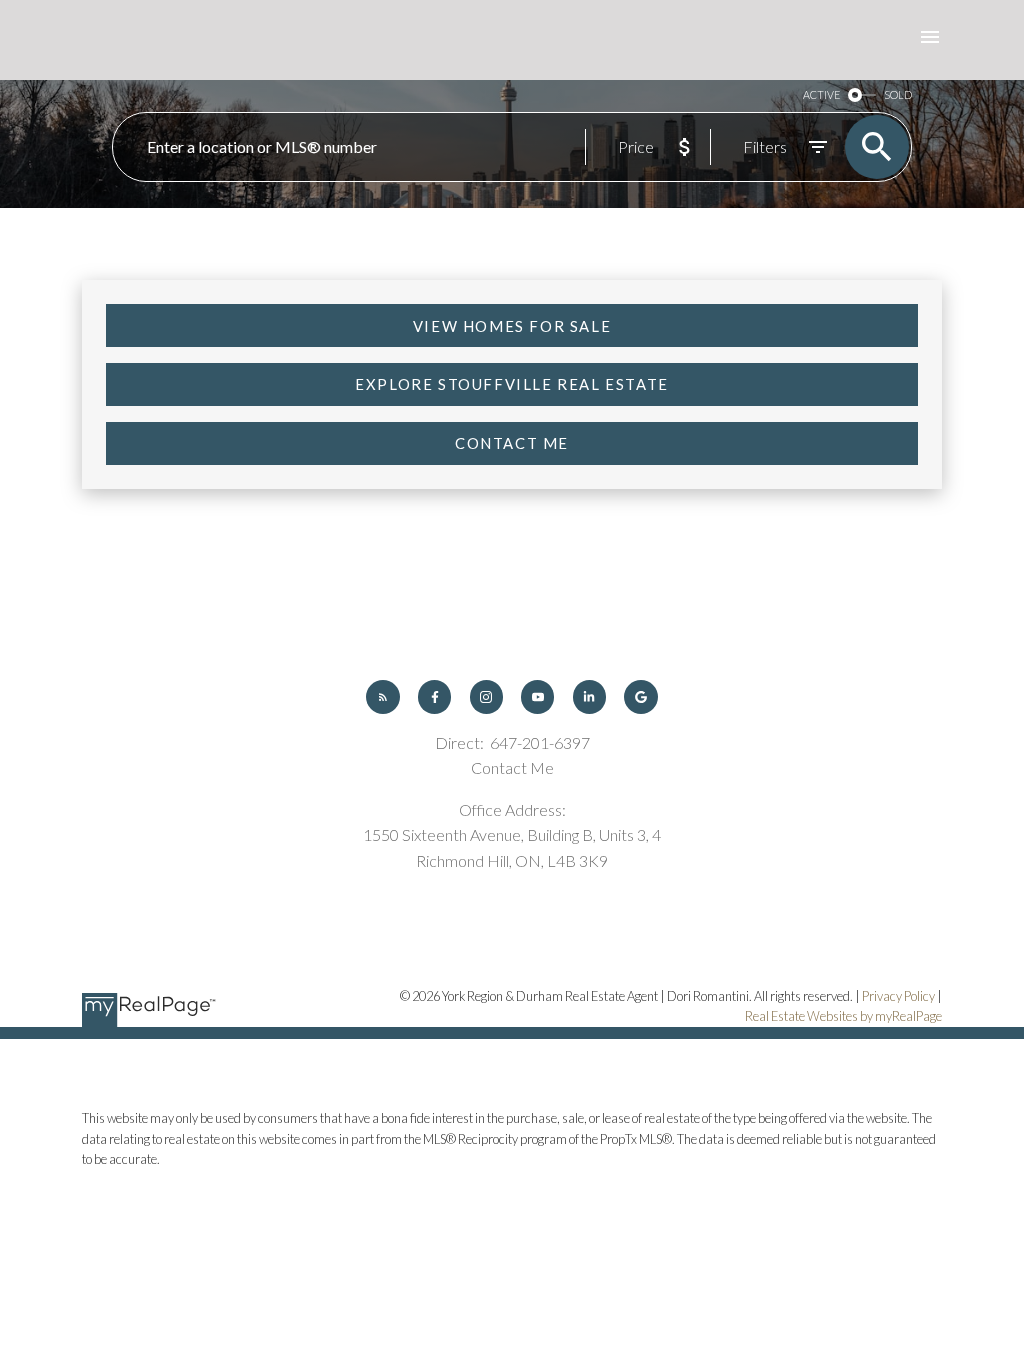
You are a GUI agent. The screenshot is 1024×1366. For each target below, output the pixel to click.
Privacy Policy (898, 996)
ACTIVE (821, 94)
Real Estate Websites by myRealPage (843, 1016)
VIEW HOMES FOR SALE (512, 326)
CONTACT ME (512, 443)
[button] (512, 325)
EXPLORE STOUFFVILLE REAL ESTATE (512, 384)
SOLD (898, 94)
